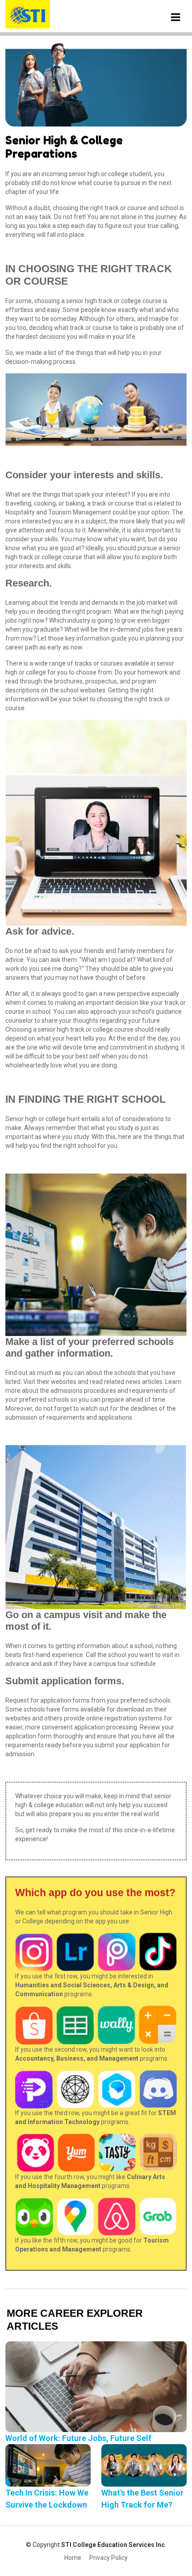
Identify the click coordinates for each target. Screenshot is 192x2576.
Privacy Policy (109, 2558)
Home (73, 2558)
